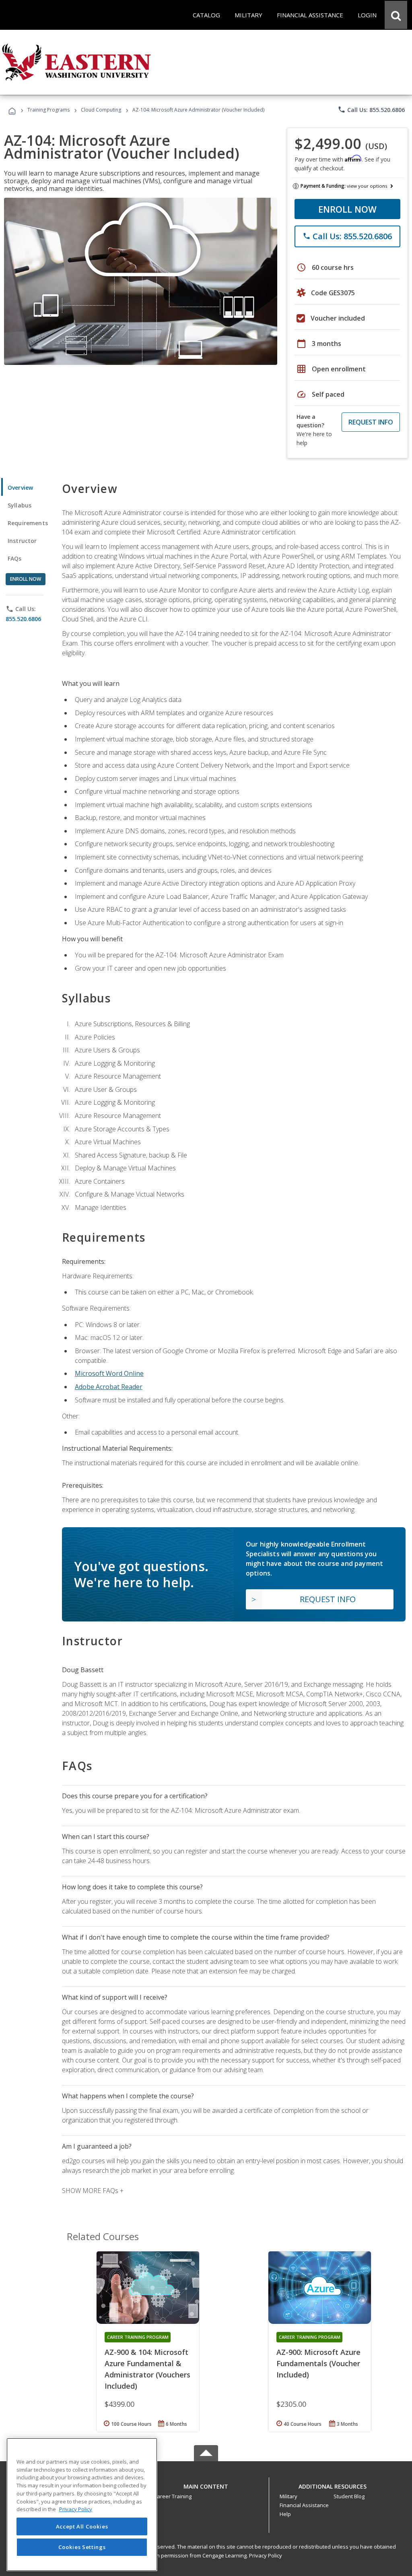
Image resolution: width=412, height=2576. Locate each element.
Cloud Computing (101, 110)
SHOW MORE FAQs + (93, 2191)
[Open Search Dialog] (396, 15)
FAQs (15, 558)
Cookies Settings (82, 2547)
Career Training (173, 2496)
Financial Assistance (304, 2505)
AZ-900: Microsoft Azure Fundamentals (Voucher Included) (318, 2363)
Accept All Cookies (82, 2526)
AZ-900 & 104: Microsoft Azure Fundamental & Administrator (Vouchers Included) (147, 2369)
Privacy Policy (266, 2555)
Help (285, 2514)
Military (288, 2496)
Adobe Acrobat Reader (109, 1387)
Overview (20, 488)
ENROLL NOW (347, 209)
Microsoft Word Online (109, 1373)
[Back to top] (206, 2484)
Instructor (22, 541)
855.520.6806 (23, 619)
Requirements (28, 523)
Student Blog (349, 2496)
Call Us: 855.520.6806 (371, 110)
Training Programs (48, 110)
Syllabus (20, 505)
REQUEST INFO (371, 422)
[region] (82, 2505)
